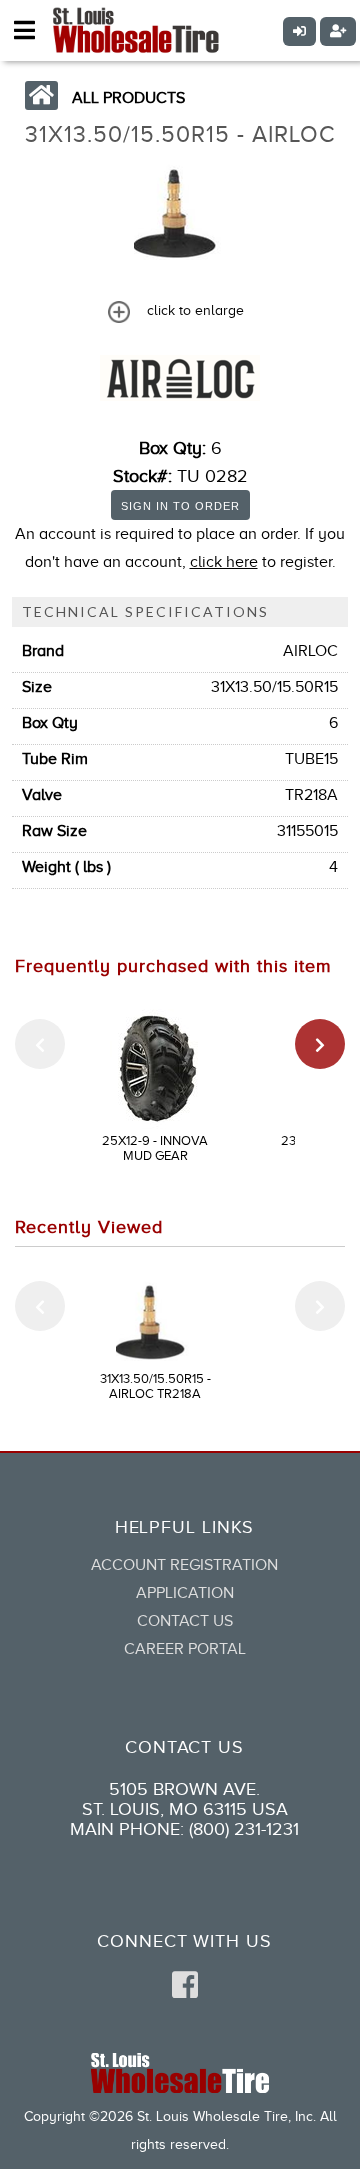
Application (185, 1593)
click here (224, 562)
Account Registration (184, 1565)
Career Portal (185, 1649)
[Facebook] (185, 1986)
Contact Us (185, 1621)
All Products (128, 98)
